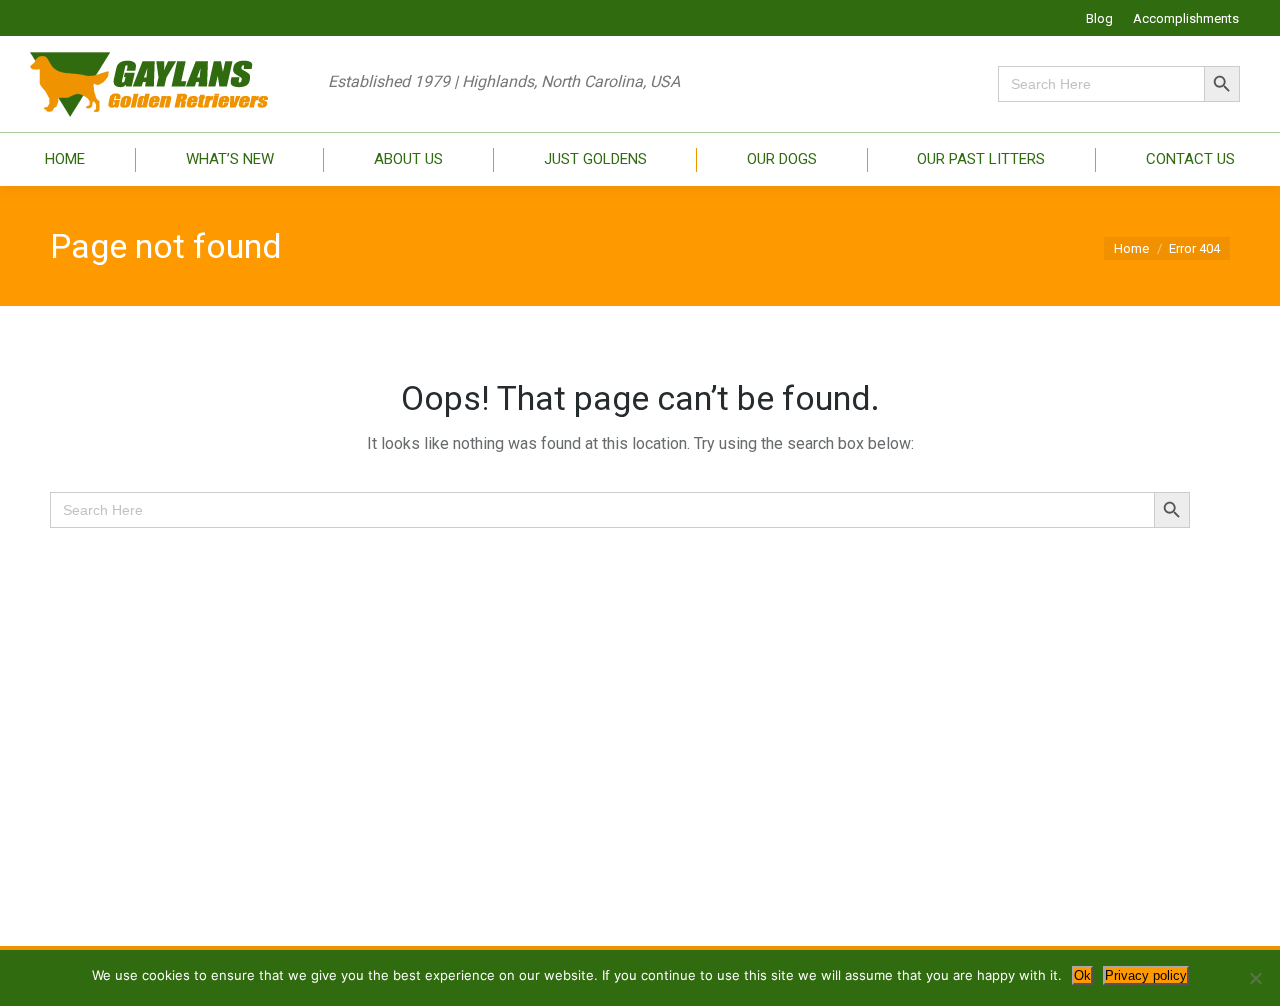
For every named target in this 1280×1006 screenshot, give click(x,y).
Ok (1082, 975)
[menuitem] (1099, 18)
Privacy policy (1146, 975)
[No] (1255, 978)
